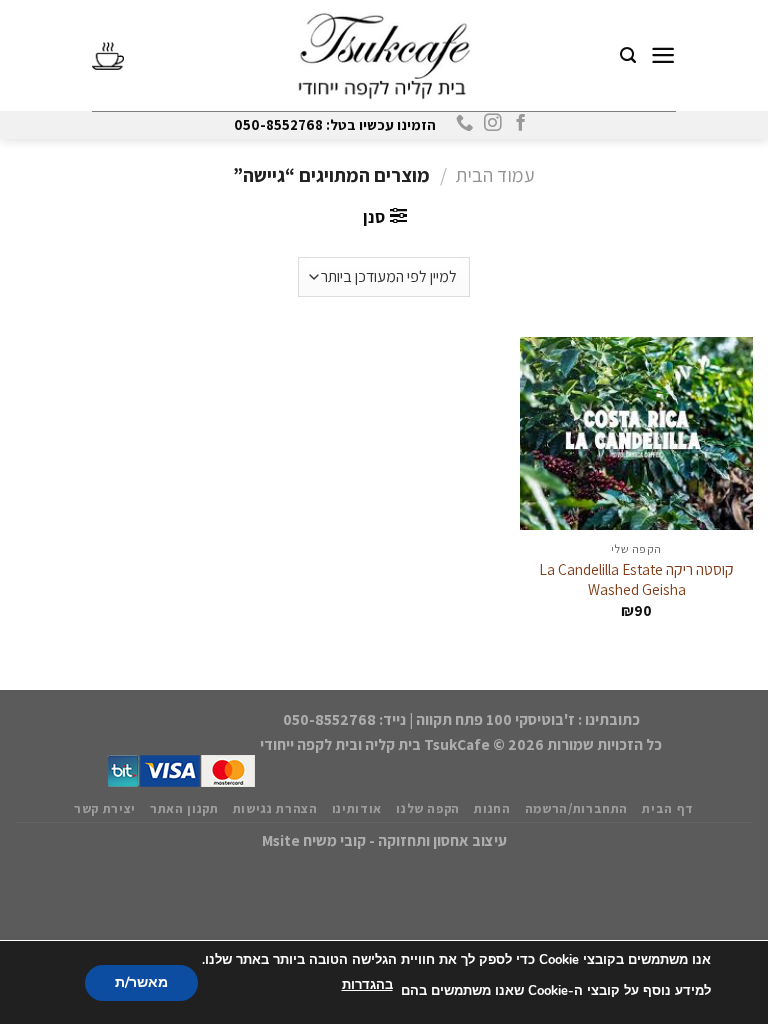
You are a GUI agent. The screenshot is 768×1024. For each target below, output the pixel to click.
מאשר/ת (141, 981)
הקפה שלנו (428, 808)
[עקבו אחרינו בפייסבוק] (519, 124)
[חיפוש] (628, 56)
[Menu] (663, 55)
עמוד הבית (495, 175)
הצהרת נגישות (275, 808)
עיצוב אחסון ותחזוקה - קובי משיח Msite (384, 840)
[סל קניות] (108, 56)
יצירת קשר (105, 808)
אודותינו (357, 808)
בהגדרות (367, 985)
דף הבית (668, 808)
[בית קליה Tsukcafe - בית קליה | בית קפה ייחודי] (384, 56)
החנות (492, 808)
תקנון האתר (184, 808)
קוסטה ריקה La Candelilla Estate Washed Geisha (636, 579)
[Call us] (463, 124)
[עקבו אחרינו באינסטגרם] (491, 124)
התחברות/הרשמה (577, 808)
